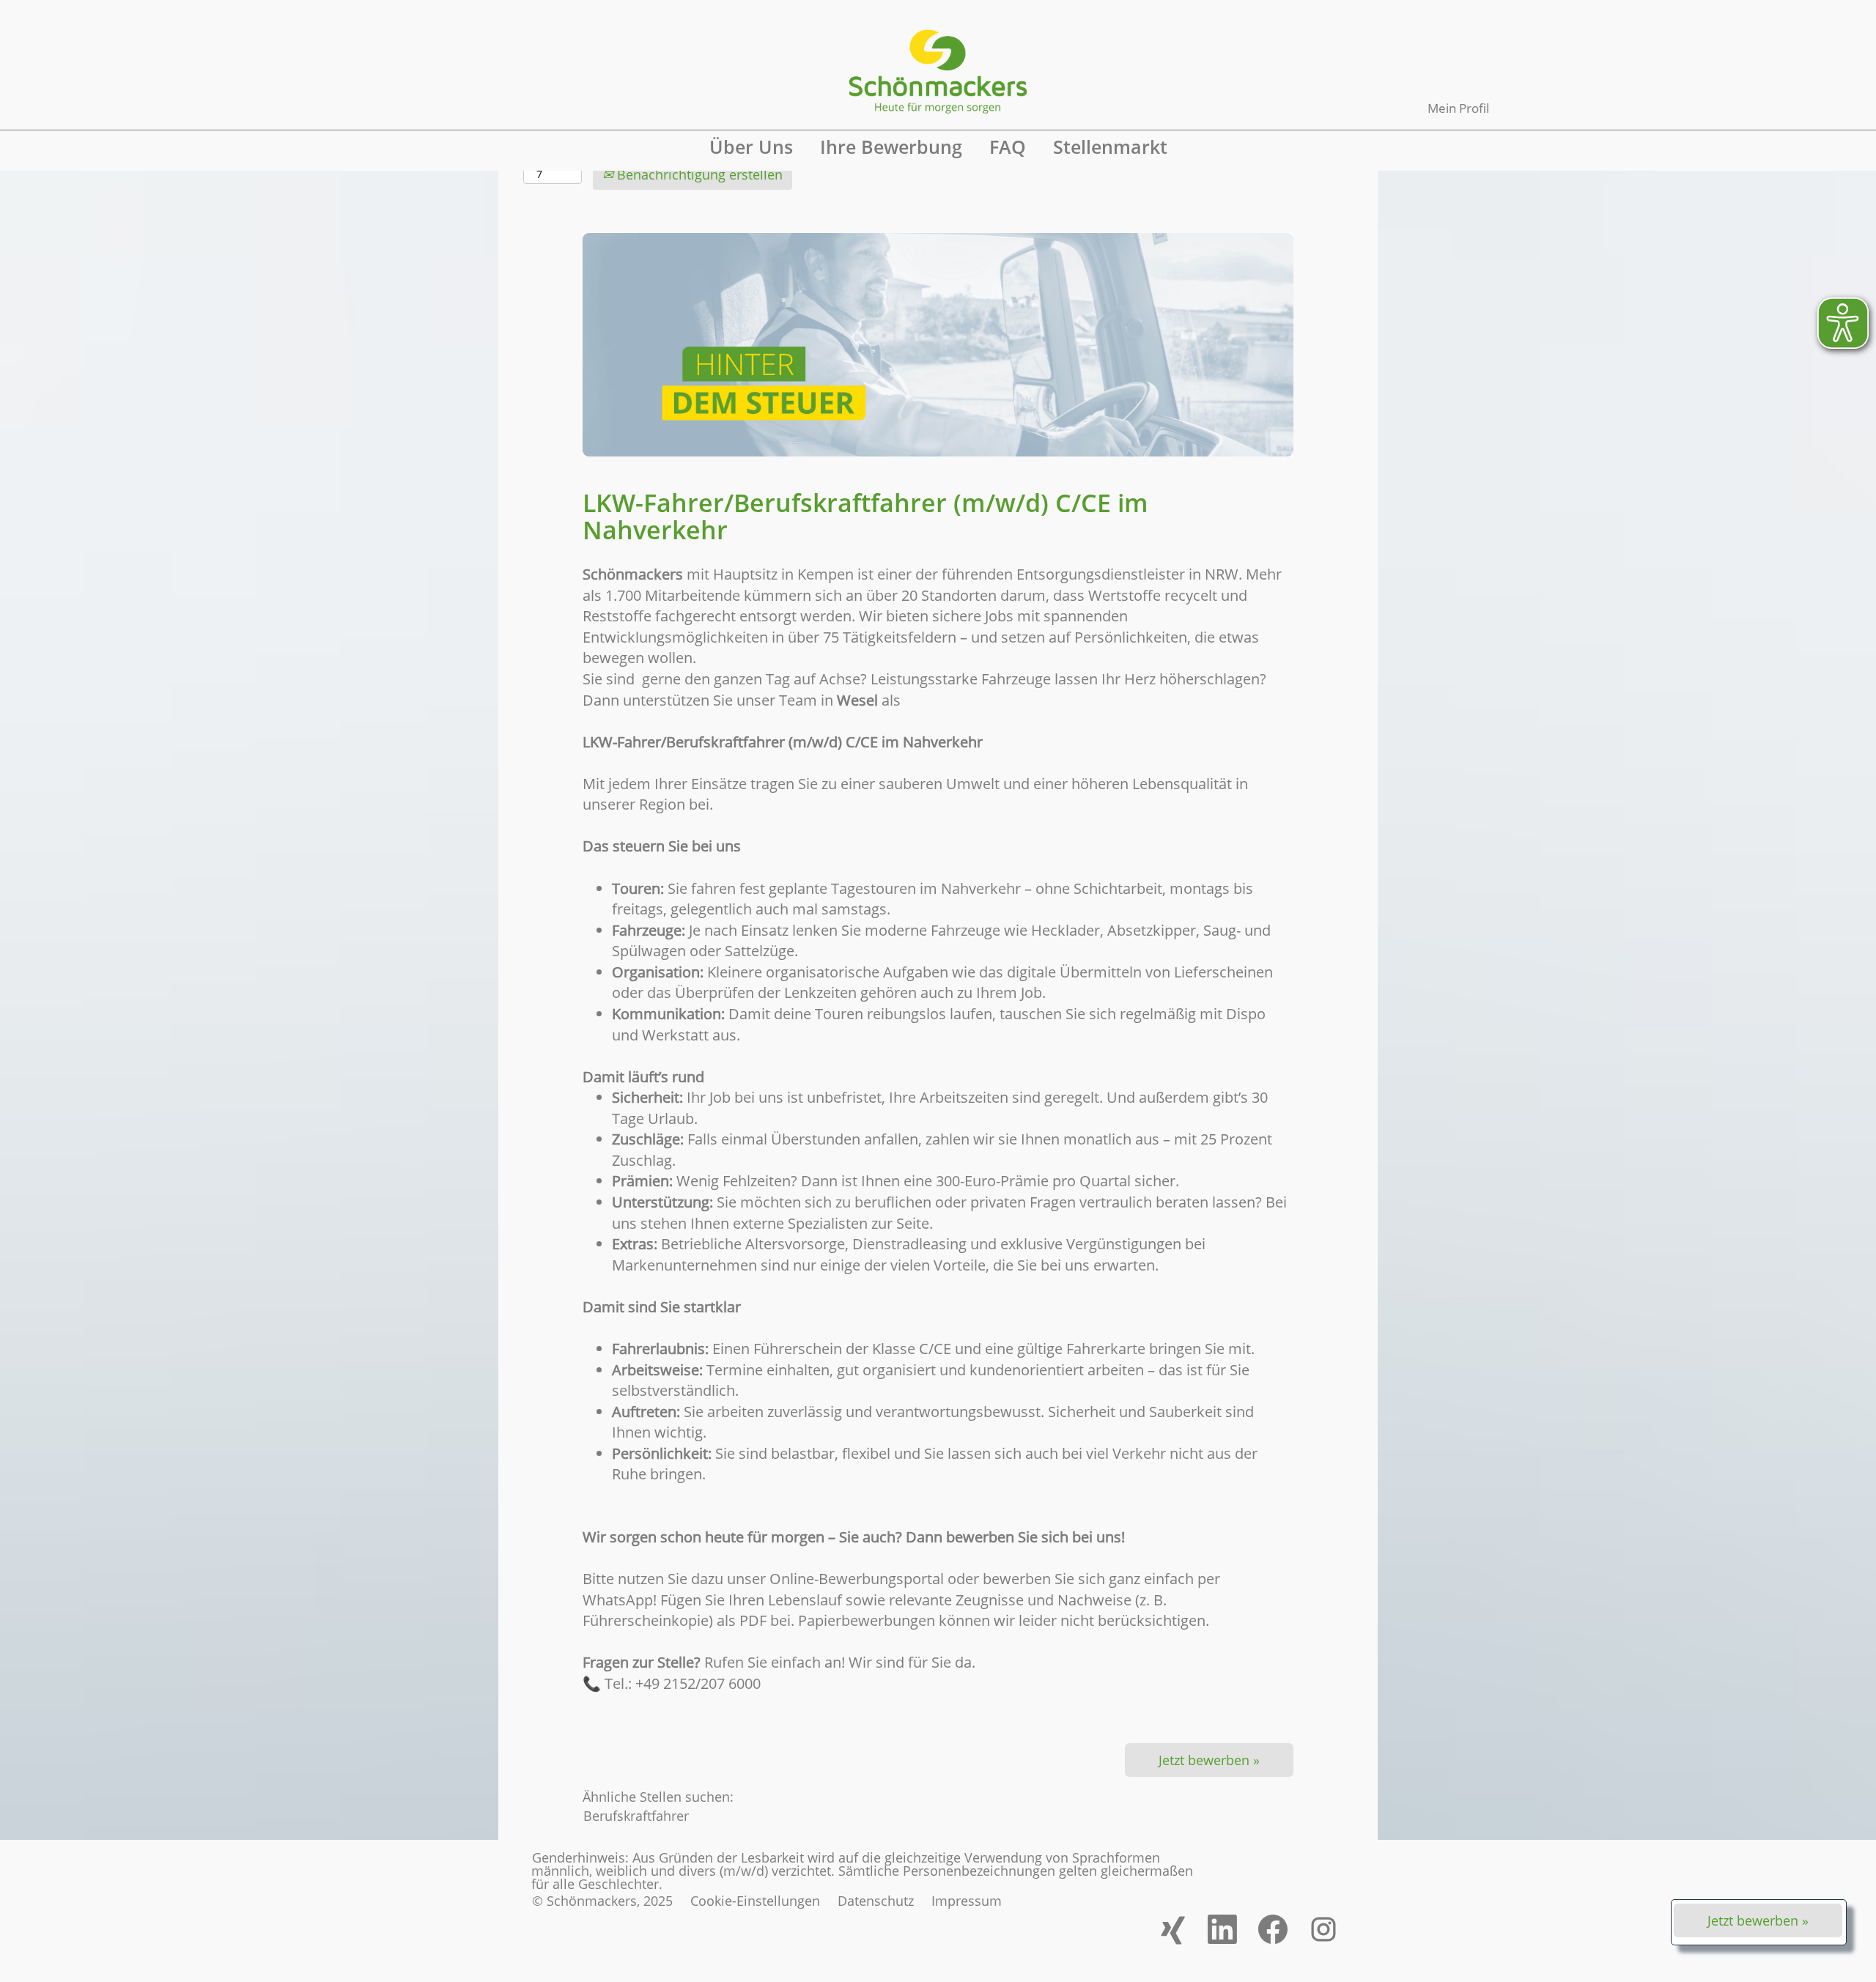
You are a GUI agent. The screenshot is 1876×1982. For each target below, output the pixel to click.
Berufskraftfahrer (636, 1816)
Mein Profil (1458, 108)
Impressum (967, 1901)
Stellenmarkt (1110, 147)
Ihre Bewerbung (891, 147)
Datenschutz (876, 1901)
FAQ (1008, 147)
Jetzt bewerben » (1758, 1920)
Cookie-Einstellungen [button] (755, 1901)
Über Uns (751, 147)
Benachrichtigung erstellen (698, 174)
